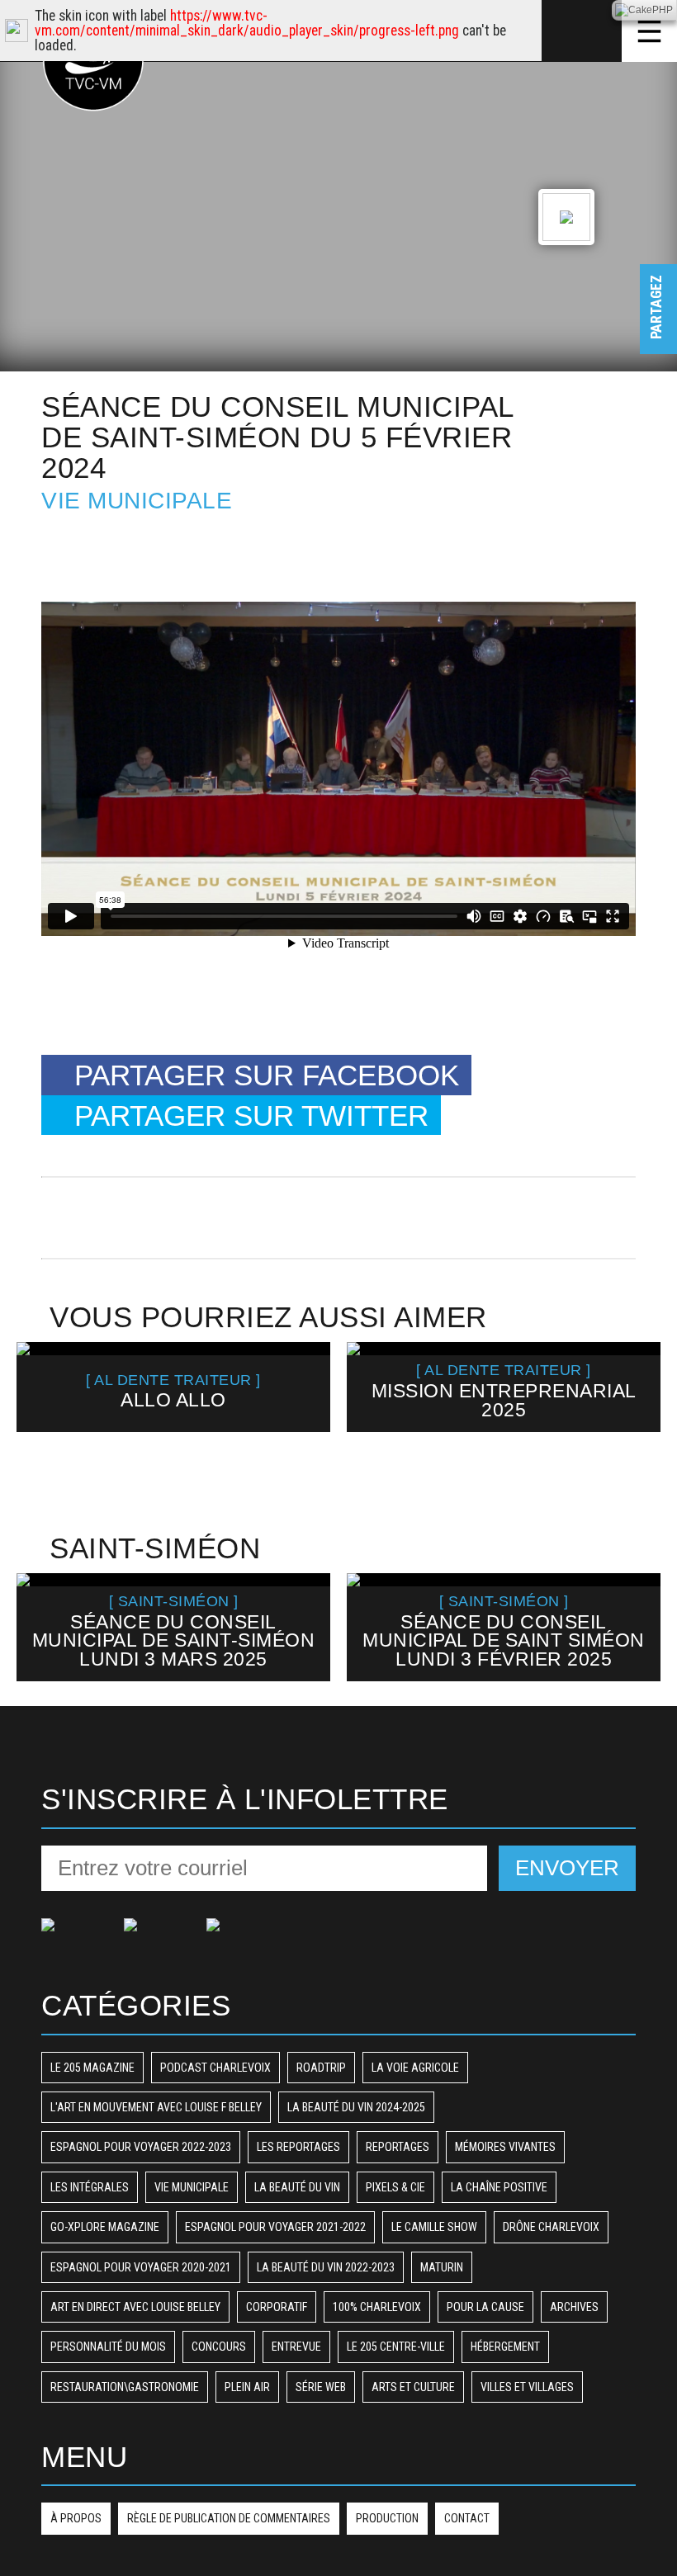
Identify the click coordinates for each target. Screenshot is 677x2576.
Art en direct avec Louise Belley (135, 2307)
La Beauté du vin (297, 2187)
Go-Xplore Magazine (105, 2227)
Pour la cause (485, 2307)
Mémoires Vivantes (505, 2147)
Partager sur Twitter (251, 1115)
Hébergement (505, 2347)
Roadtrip (321, 2068)
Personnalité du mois (108, 2347)
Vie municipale (137, 501)
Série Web (321, 2387)
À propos (76, 2518)
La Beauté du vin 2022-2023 (326, 2267)
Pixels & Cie (395, 2187)
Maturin (442, 2267)
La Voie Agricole (415, 2068)
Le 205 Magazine (92, 2068)
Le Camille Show (434, 2227)
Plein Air (247, 2387)
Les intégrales (90, 2187)
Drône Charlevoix (551, 2227)
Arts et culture (413, 2387)
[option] (173, 1387)
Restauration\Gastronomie (125, 2387)
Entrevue (296, 2347)
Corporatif (277, 2307)
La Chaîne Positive (499, 2187)
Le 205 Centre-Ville (396, 2347)
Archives (574, 2307)
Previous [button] (38, 1416)
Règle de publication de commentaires (229, 2518)
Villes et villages (527, 2387)
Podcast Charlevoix (215, 2068)
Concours (219, 2347)
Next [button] (638, 1416)
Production (387, 2518)
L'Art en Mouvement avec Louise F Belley (156, 2107)
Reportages (398, 2147)
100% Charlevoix (377, 2307)
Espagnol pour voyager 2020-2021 (141, 2267)
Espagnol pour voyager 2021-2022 (275, 2227)
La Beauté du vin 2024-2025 (356, 2107)
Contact (467, 2518)
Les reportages (298, 2147)
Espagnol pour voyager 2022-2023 (141, 2147)
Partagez (656, 323)
